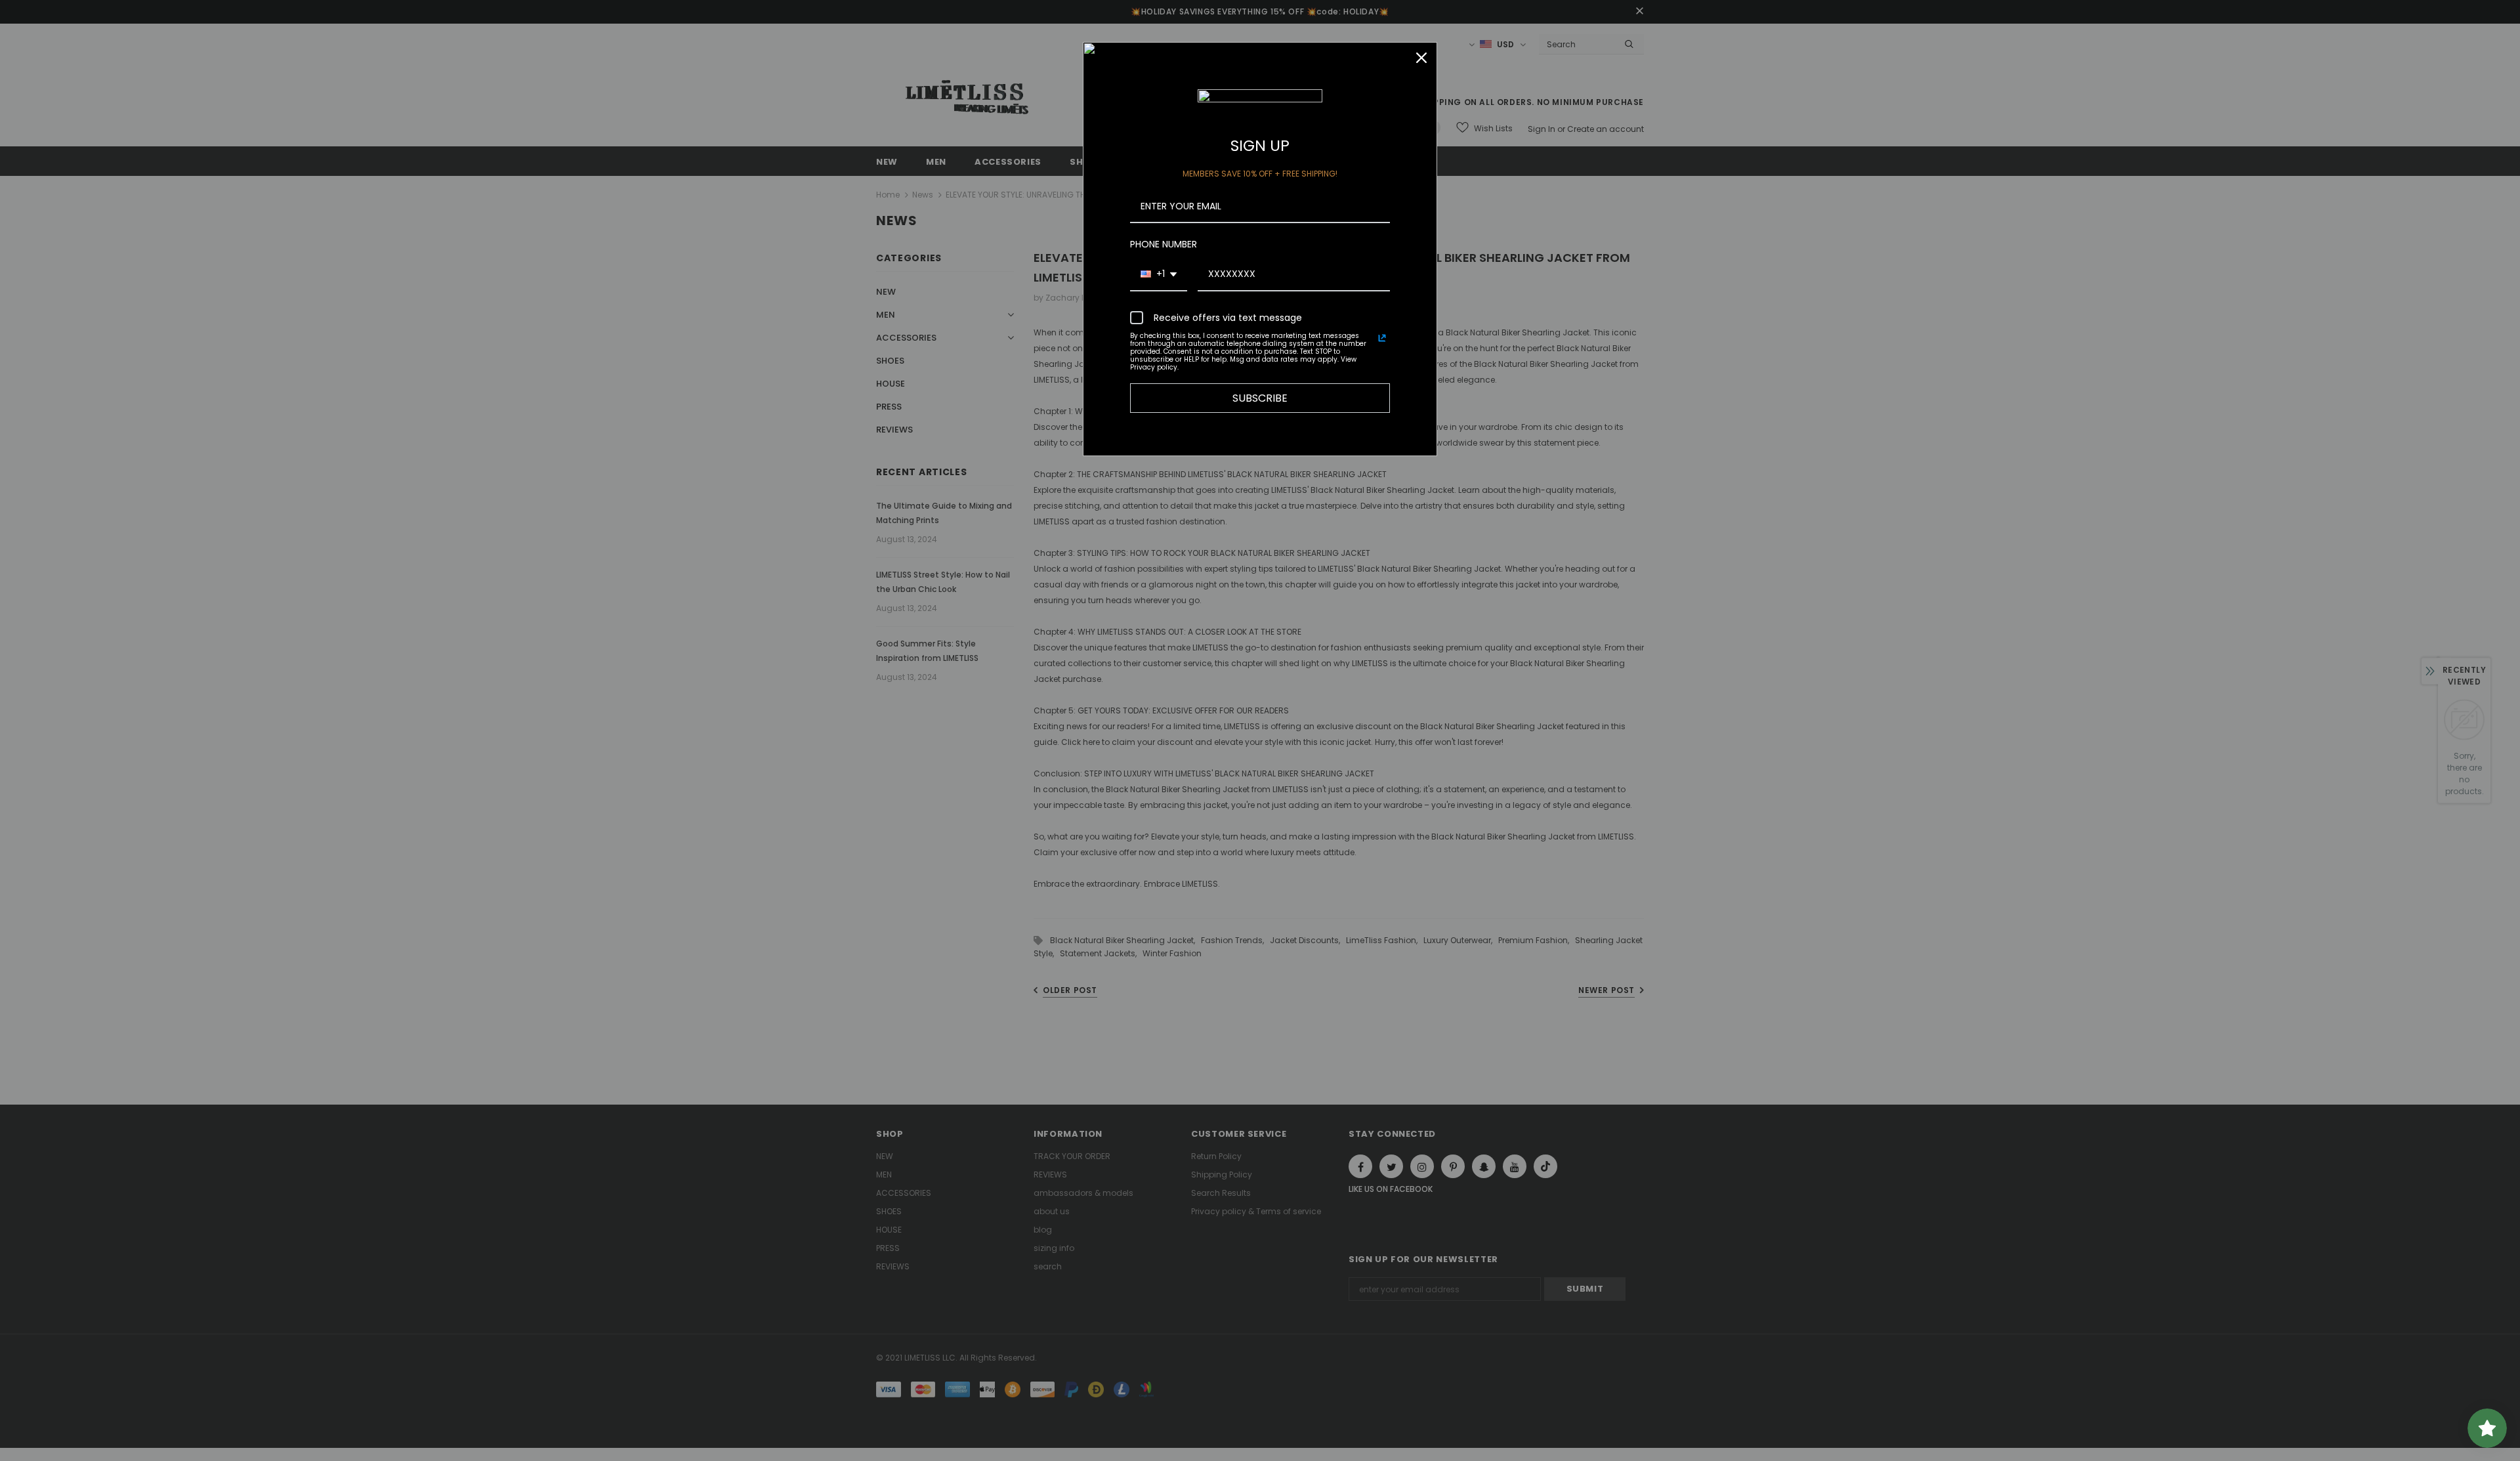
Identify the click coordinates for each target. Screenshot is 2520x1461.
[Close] (1421, 58)
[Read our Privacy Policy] (1382, 338)
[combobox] (1159, 275)
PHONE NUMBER (1164, 244)
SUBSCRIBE (1260, 398)
